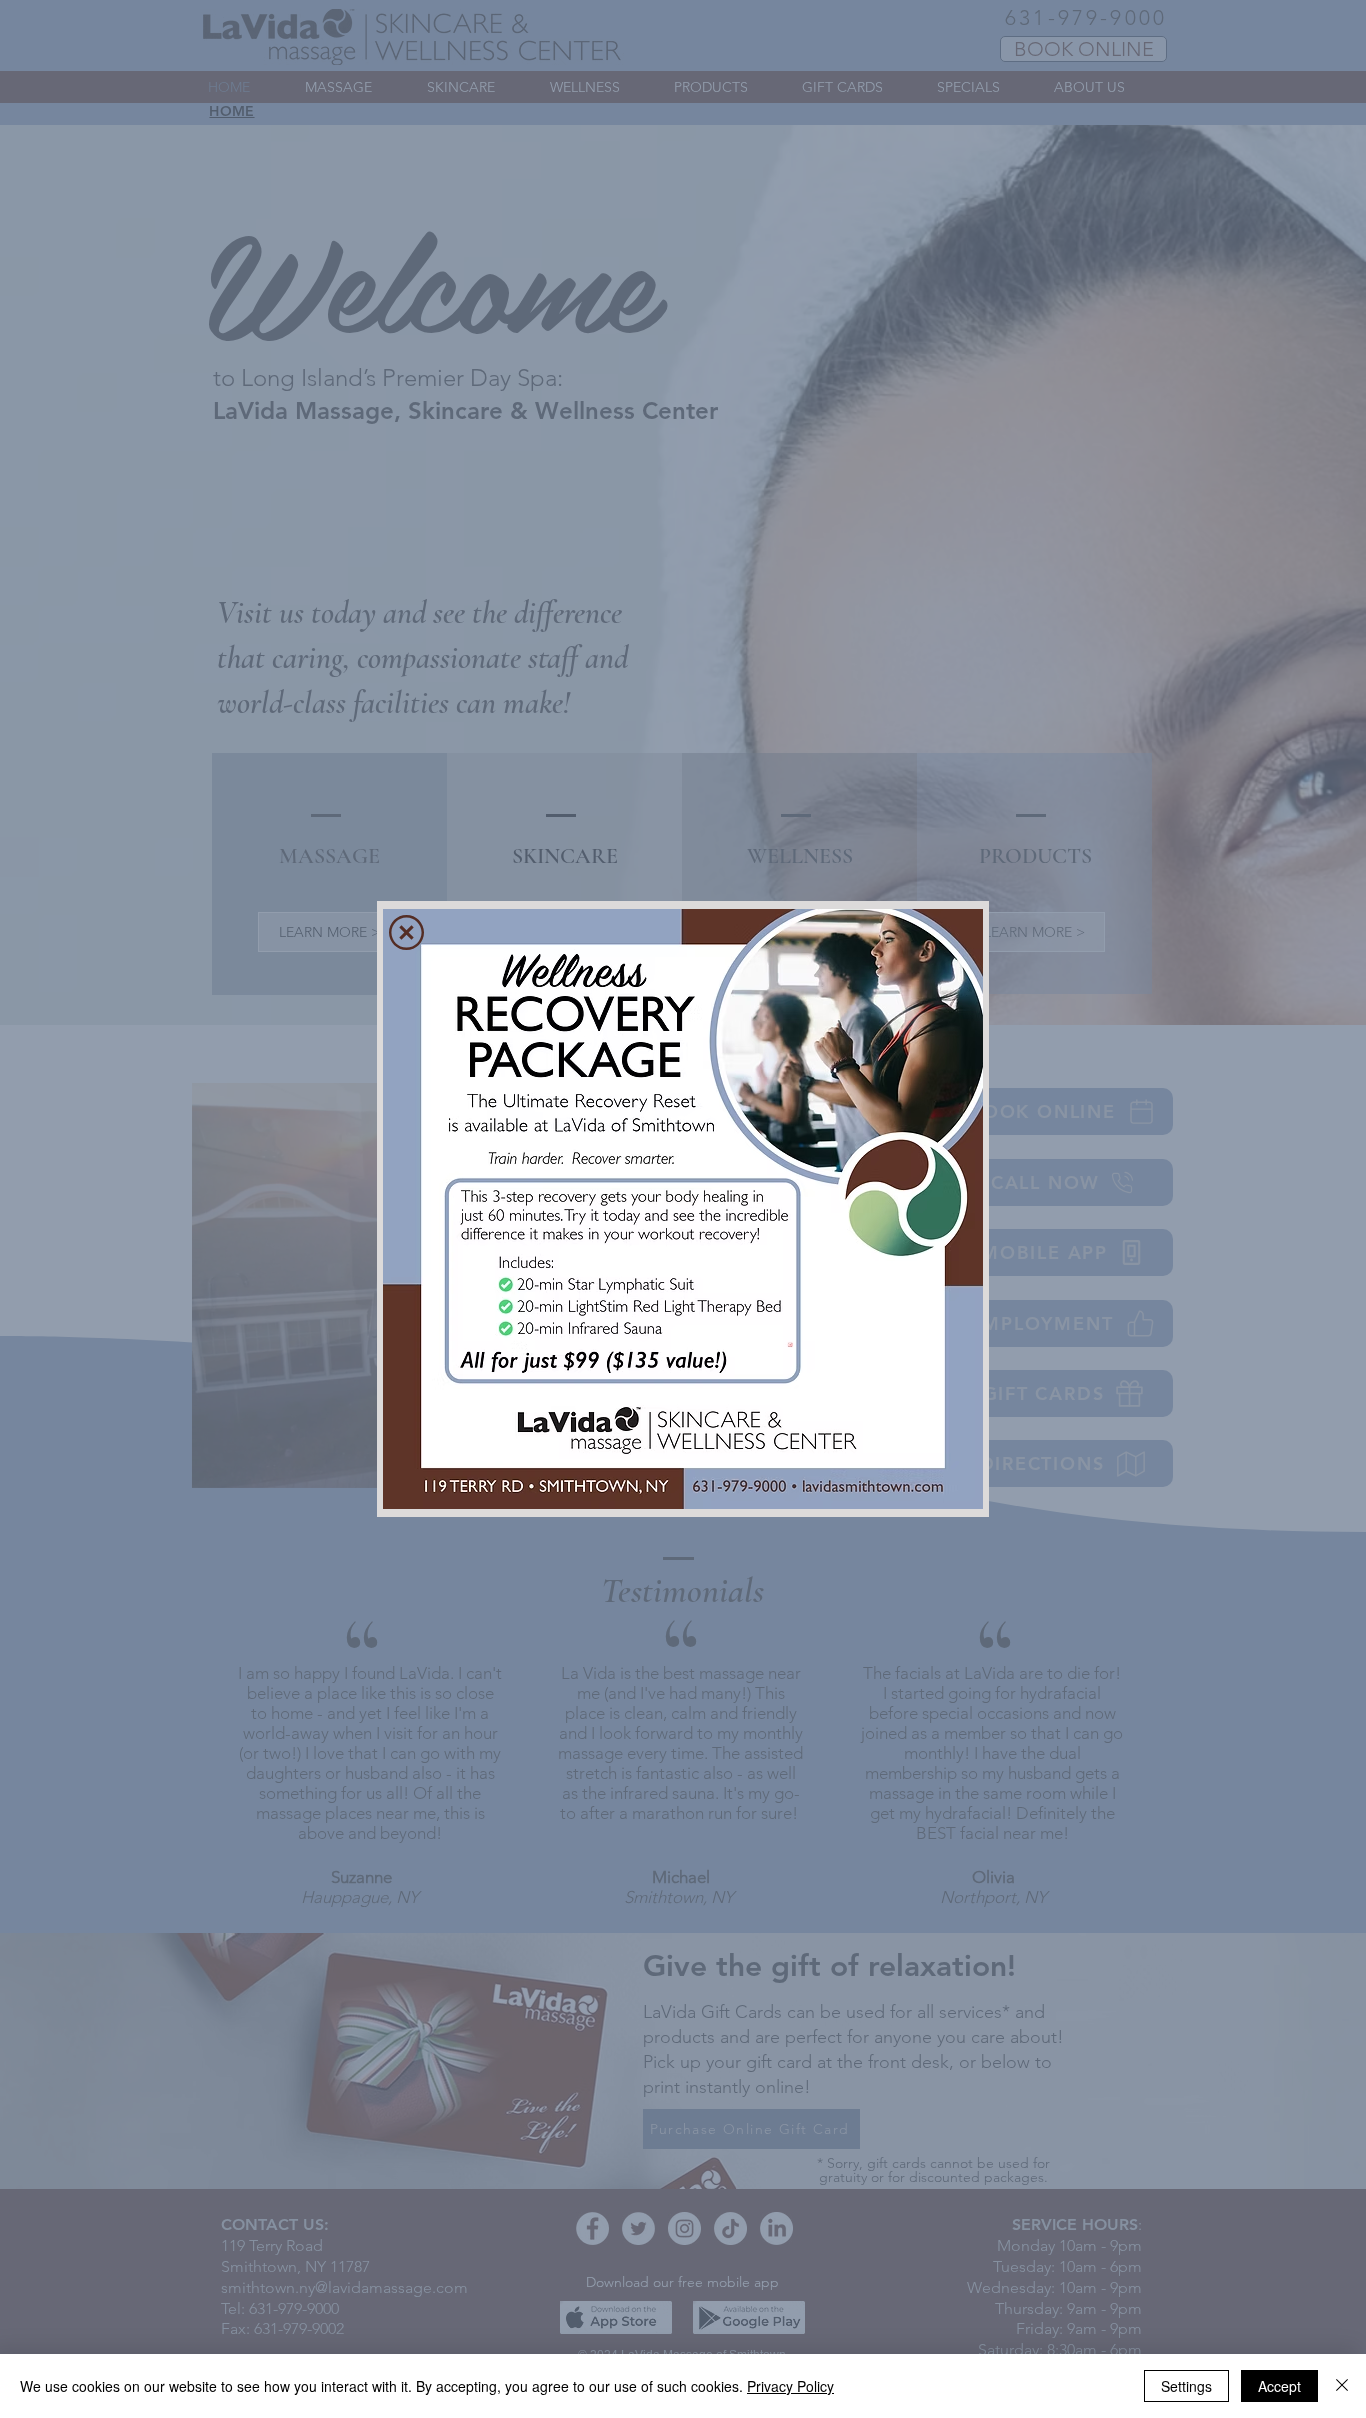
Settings (1186, 2386)
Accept (1279, 2386)
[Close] (1342, 2386)
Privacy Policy (790, 2386)
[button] (406, 932)
